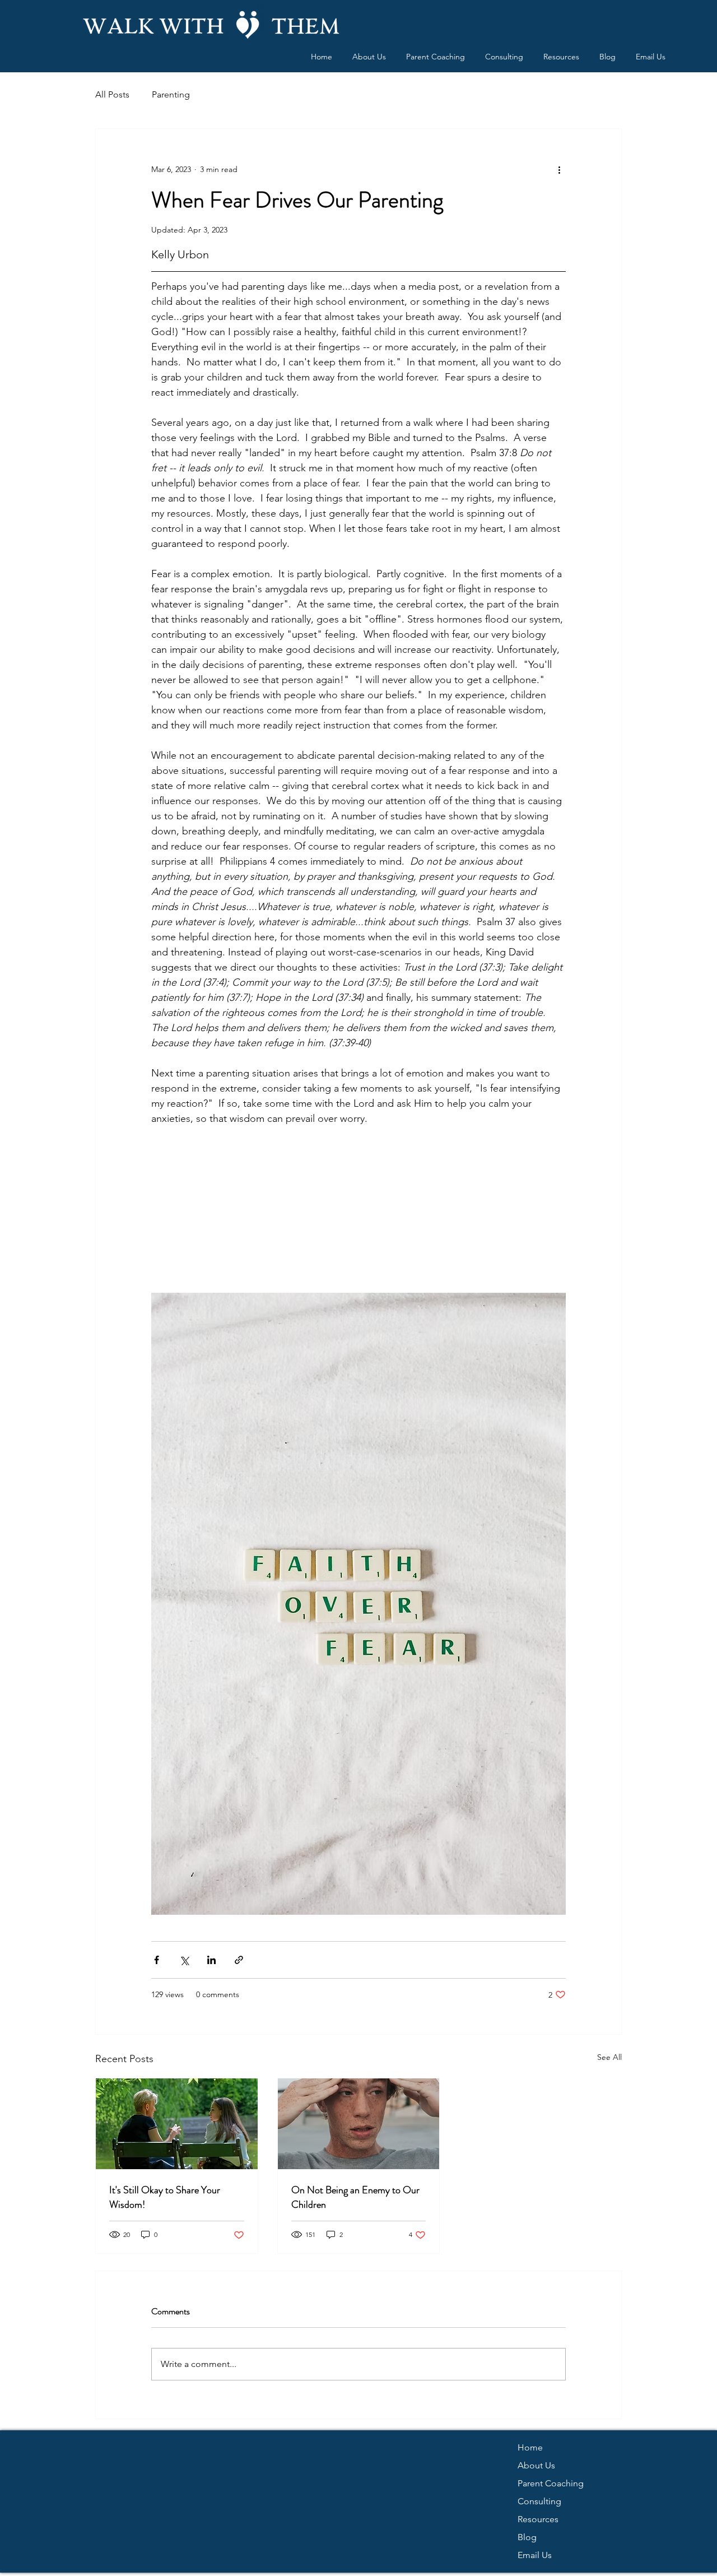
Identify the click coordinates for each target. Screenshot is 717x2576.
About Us (536, 2465)
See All (609, 2057)
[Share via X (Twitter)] (184, 1960)
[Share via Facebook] (157, 1960)
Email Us (535, 2555)
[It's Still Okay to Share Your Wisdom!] (177, 2124)
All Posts (112, 94)
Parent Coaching (551, 2483)
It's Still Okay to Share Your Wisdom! (165, 2197)
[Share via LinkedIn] (211, 1960)
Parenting (171, 94)
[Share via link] (239, 1960)
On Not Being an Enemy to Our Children (355, 2197)
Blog (527, 2537)
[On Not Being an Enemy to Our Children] (359, 2124)
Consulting (539, 2501)
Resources (538, 2519)
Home (530, 2447)
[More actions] (559, 169)
